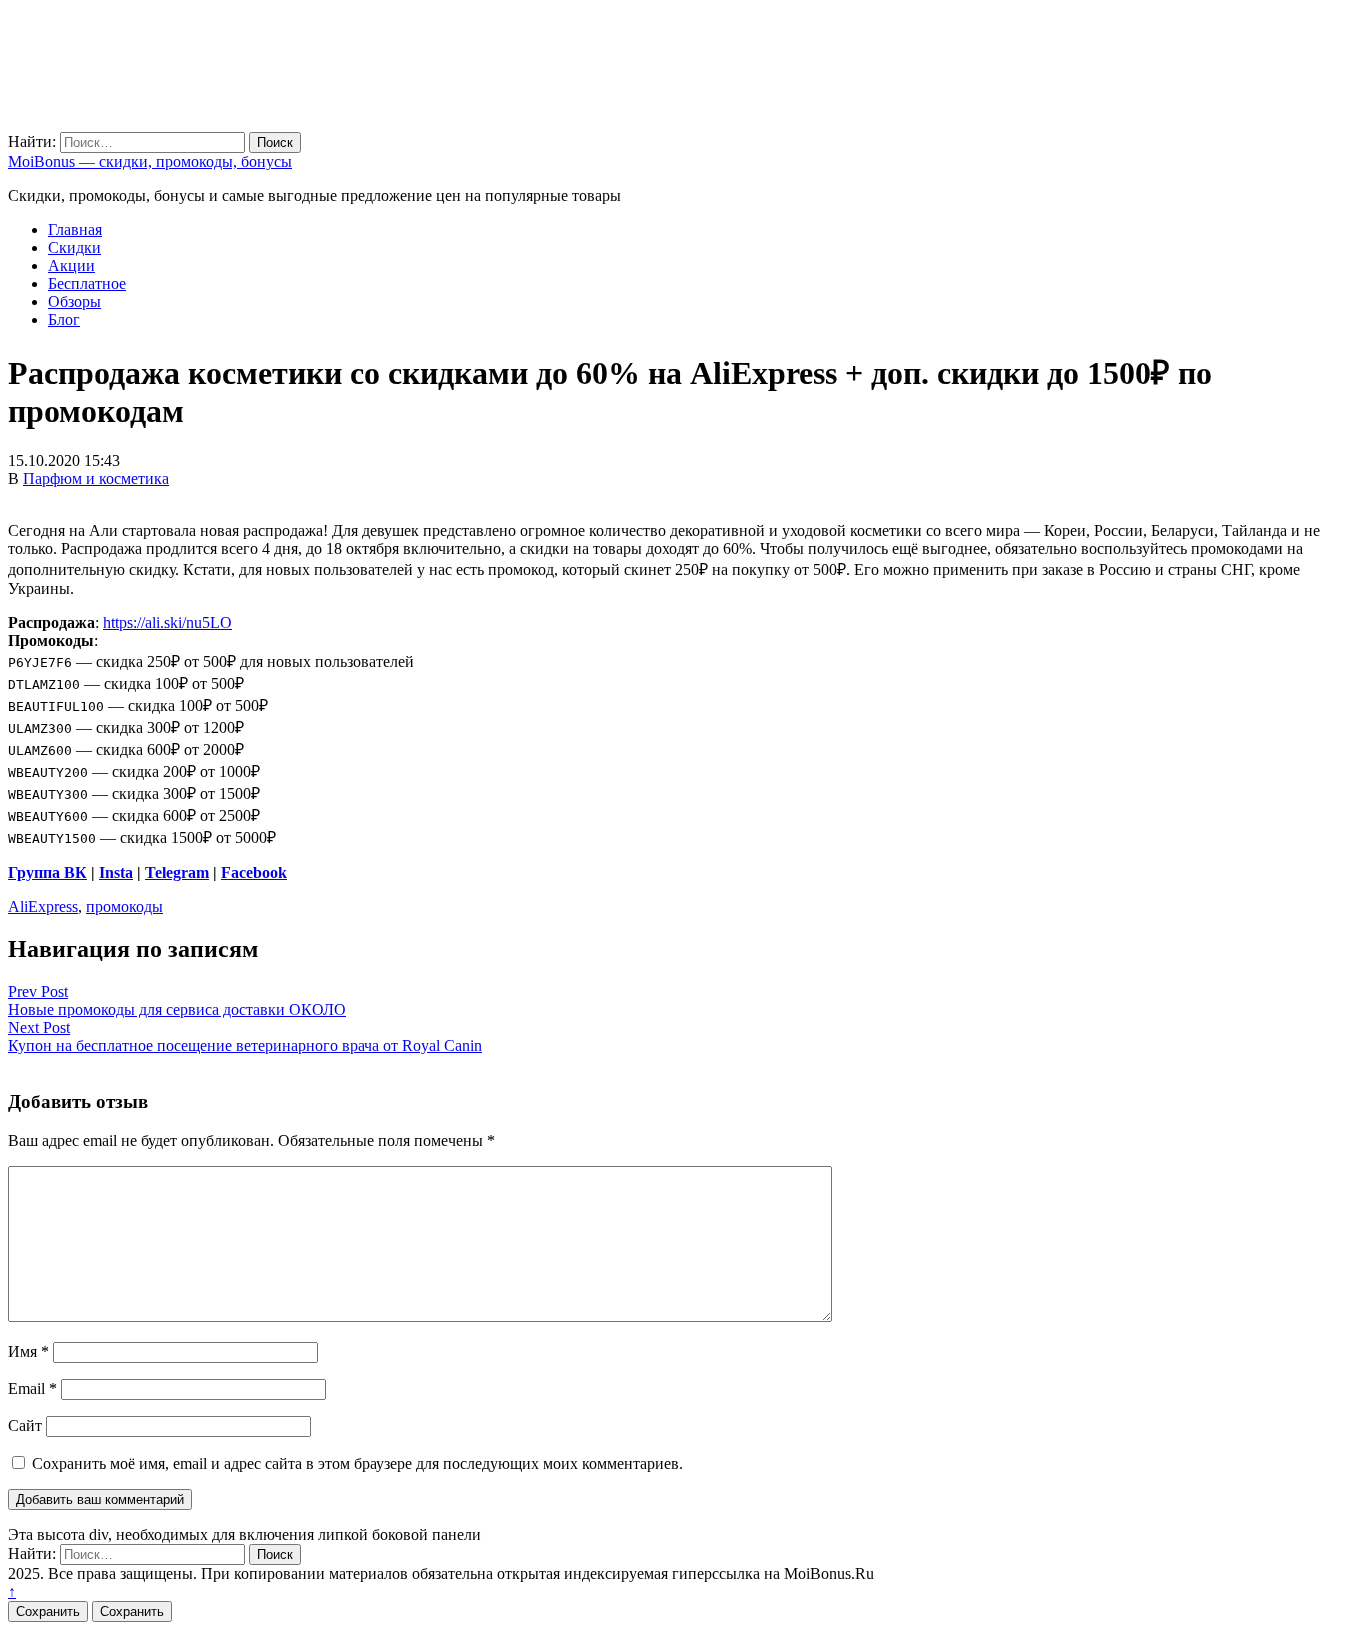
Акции (71, 265)
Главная (75, 229)
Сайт (25, 1425)
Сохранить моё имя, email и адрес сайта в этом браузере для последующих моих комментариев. (357, 1463)
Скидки (74, 247)
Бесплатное (87, 283)
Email (32, 1388)
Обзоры (74, 301)
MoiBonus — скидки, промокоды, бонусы (150, 161)
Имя (28, 1351)
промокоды (124, 906)
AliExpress (43, 906)
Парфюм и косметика (96, 478)
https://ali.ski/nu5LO (167, 622)
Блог (64, 319)
